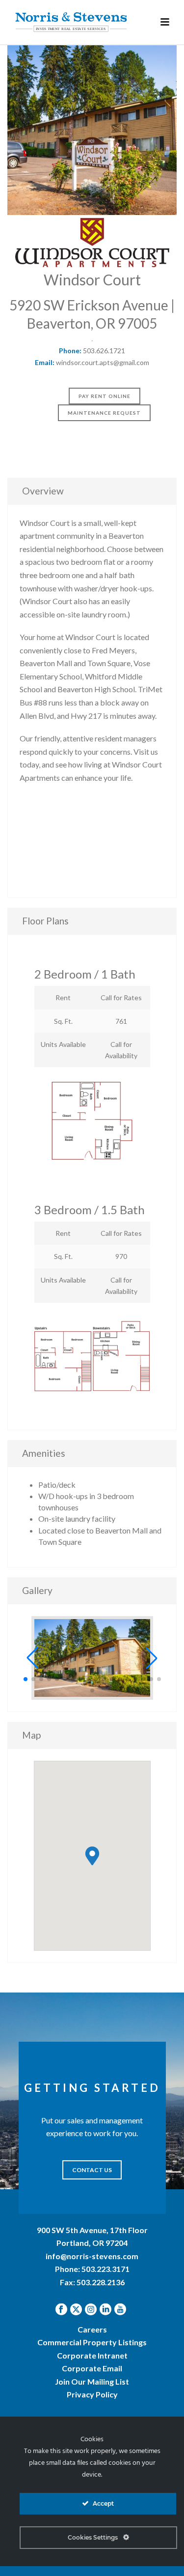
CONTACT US (92, 2170)
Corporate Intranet (92, 2355)
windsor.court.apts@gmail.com (103, 362)
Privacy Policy (92, 2394)
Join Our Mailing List (92, 2381)
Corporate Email (92, 2368)
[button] (32, 1658)
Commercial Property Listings (92, 2342)
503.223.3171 (105, 2269)
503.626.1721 (104, 351)
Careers (92, 2329)
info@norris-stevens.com (92, 2256)
